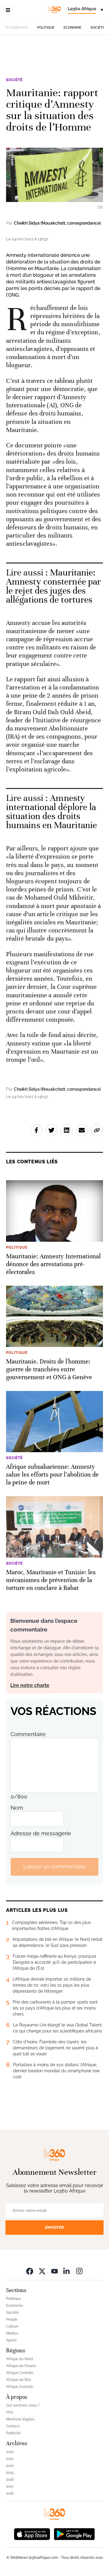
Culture (12, 2326)
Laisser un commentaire (54, 1867)
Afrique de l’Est (18, 2380)
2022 (10, 2452)
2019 (10, 2473)
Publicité (13, 2433)
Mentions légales (20, 2419)
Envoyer (54, 2227)
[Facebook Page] (30, 2271)
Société (98, 28)
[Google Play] (74, 2534)
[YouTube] (54, 2271)
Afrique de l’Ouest (21, 2366)
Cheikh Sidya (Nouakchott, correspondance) (57, 223)
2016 (10, 2493)
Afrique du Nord (20, 2359)
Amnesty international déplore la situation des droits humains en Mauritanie (51, 812)
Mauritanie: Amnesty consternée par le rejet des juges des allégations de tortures (53, 586)
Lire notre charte (30, 1685)
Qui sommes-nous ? (23, 2405)
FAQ (10, 2412)
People (12, 2319)
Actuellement (17, 27)
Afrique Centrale (20, 2373)
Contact (13, 2426)
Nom (17, 1808)
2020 (10, 2466)
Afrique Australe (20, 2387)
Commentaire (28, 1734)
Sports (11, 2340)
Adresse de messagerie (41, 1833)
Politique (46, 28)
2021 (10, 2459)
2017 (10, 2486)
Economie (73, 28)
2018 (10, 2480)
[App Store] (32, 2534)
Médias (12, 2333)
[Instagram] (79, 2271)
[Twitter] (42, 2271)
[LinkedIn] (67, 2271)
